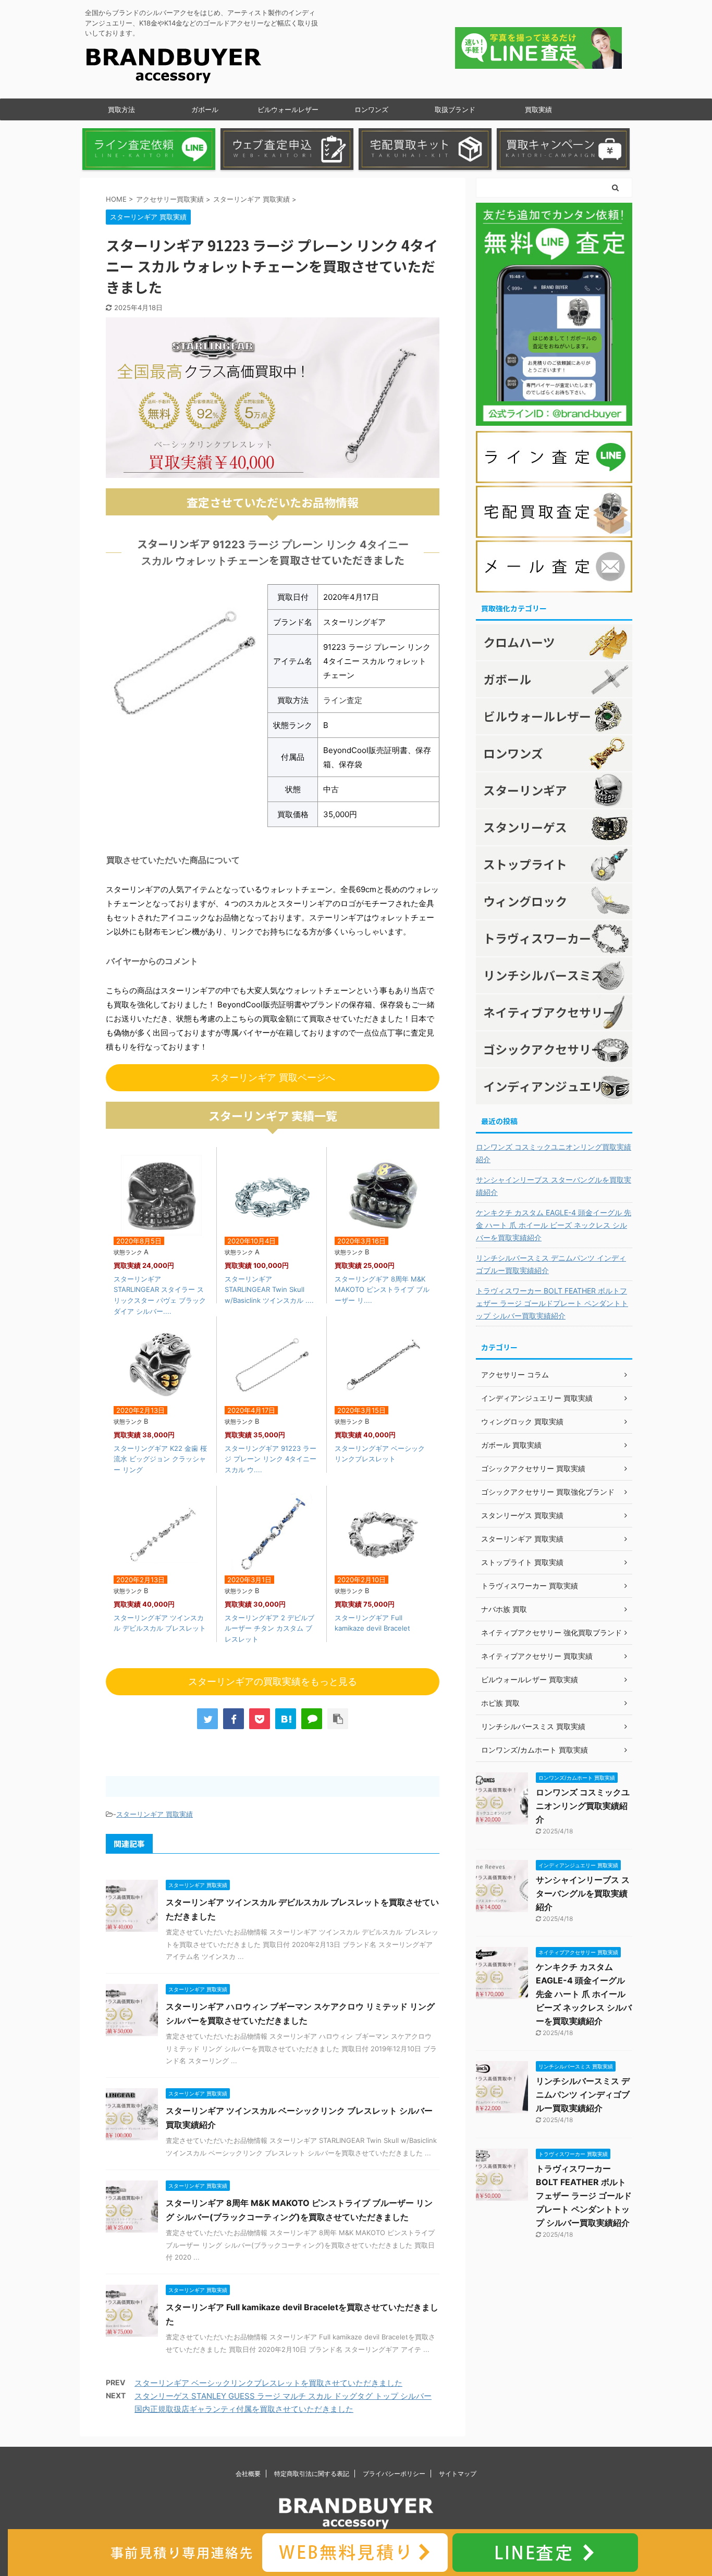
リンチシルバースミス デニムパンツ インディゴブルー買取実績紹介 (551, 1264)
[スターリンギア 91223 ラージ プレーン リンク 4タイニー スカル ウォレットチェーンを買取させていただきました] (286, 1719)
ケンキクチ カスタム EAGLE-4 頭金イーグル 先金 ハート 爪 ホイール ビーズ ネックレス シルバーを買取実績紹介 (554, 1225)
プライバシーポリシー (394, 2474)
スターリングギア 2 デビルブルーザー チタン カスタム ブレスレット (269, 1629)
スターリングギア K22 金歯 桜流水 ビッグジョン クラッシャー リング (160, 1459)
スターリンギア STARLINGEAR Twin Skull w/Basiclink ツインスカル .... (269, 1290)
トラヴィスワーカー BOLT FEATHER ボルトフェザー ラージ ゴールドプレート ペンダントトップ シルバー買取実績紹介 (552, 1303)
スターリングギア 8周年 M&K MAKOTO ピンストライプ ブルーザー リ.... (382, 1290)
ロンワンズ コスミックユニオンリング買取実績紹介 (554, 1153)
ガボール (205, 109)
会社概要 (248, 2474)
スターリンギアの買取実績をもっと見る (273, 1681)
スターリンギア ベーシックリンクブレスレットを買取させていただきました (268, 2383)
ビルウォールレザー (288, 109)
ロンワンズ (371, 109)
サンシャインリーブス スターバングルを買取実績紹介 (554, 1186)
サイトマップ (458, 2474)
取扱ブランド (455, 109)
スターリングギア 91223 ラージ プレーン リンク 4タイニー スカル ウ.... (271, 1459)
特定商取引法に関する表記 (312, 2474)
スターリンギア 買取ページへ (273, 1077)
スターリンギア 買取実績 (155, 1814)
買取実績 (538, 109)
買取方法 (121, 109)
